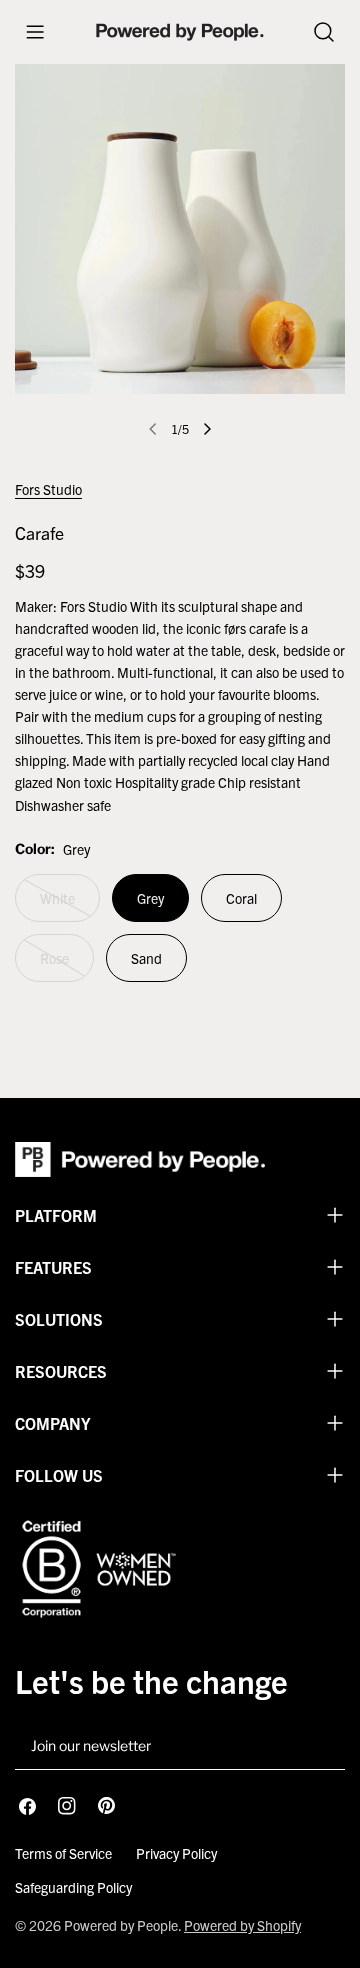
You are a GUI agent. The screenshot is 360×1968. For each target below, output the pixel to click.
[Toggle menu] (35, 32)
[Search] (324, 32)
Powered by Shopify (242, 1925)
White (70, 905)
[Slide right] (207, 429)
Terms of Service (63, 1853)
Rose (67, 965)
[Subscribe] (322, 1747)
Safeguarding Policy (73, 1887)
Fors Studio (48, 489)
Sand (146, 958)
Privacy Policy (176, 1853)
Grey (150, 898)
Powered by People (121, 1925)
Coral (241, 898)
